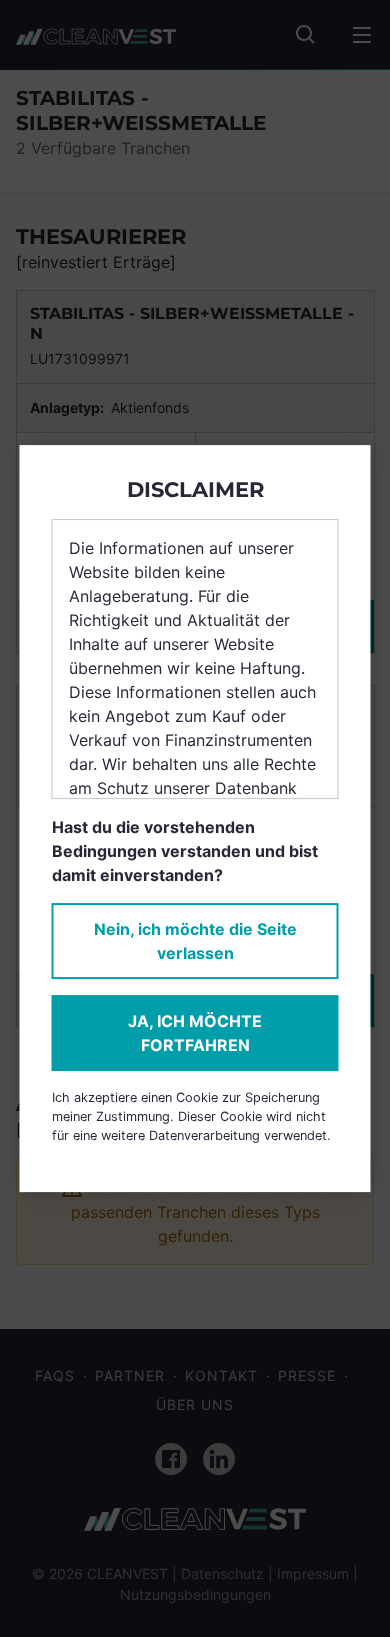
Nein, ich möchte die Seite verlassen (195, 941)
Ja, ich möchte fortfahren (195, 1033)
